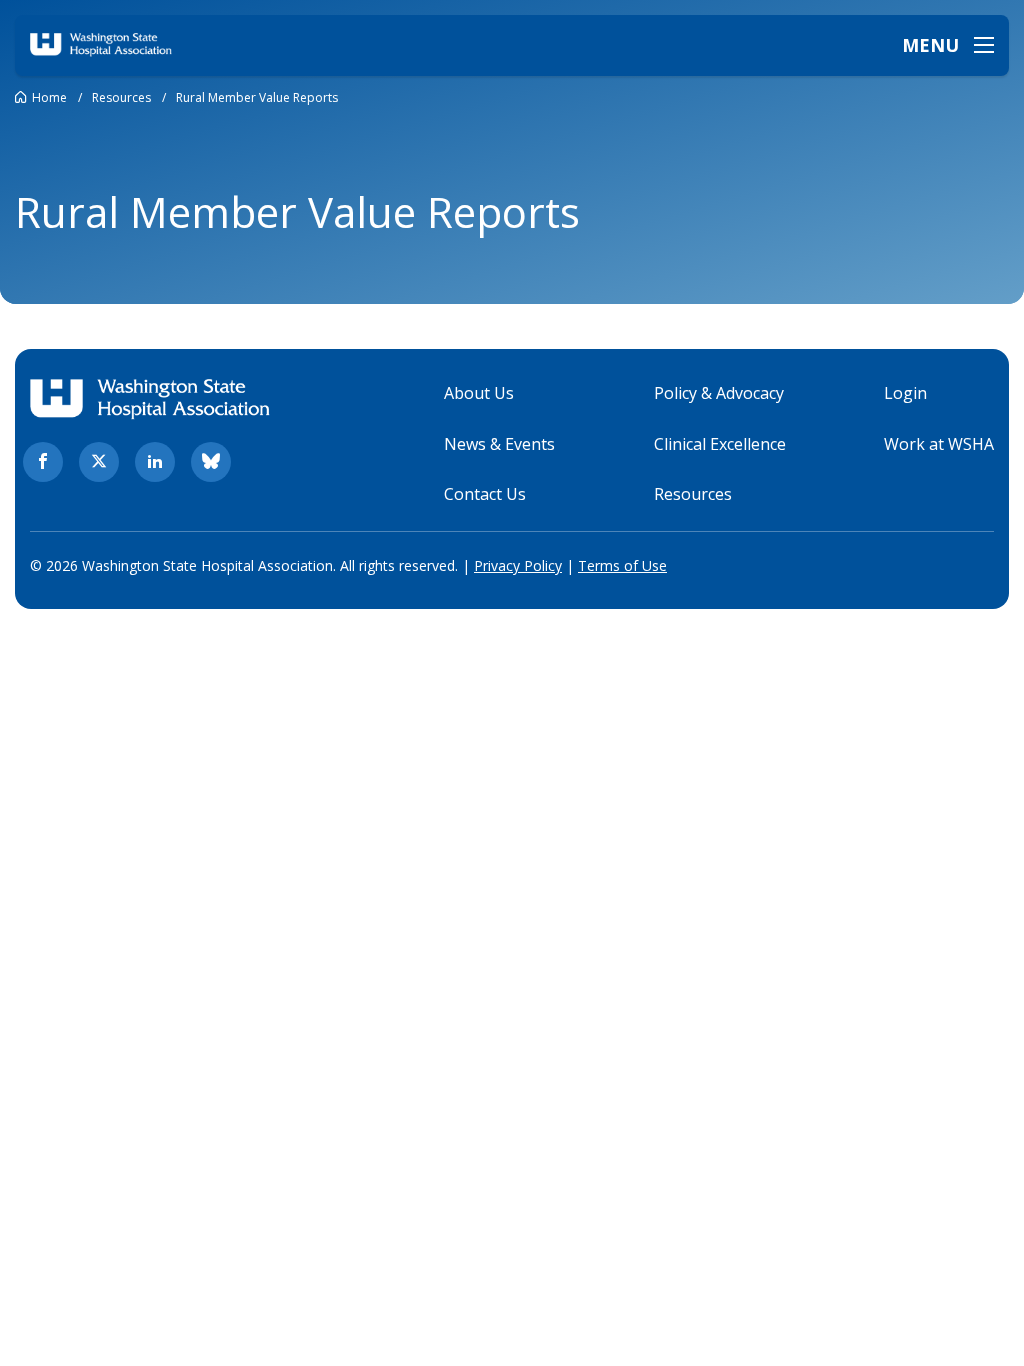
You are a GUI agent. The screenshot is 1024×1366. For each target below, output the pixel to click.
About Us (479, 393)
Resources (693, 494)
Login (905, 393)
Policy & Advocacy (719, 393)
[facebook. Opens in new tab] (43, 462)
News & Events (499, 444)
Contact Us (485, 494)
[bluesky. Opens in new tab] (211, 462)
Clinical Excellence (720, 444)
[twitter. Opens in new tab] (99, 462)
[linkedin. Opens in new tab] (155, 462)
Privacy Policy (518, 565)
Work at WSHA (939, 444)
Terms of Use (622, 565)
